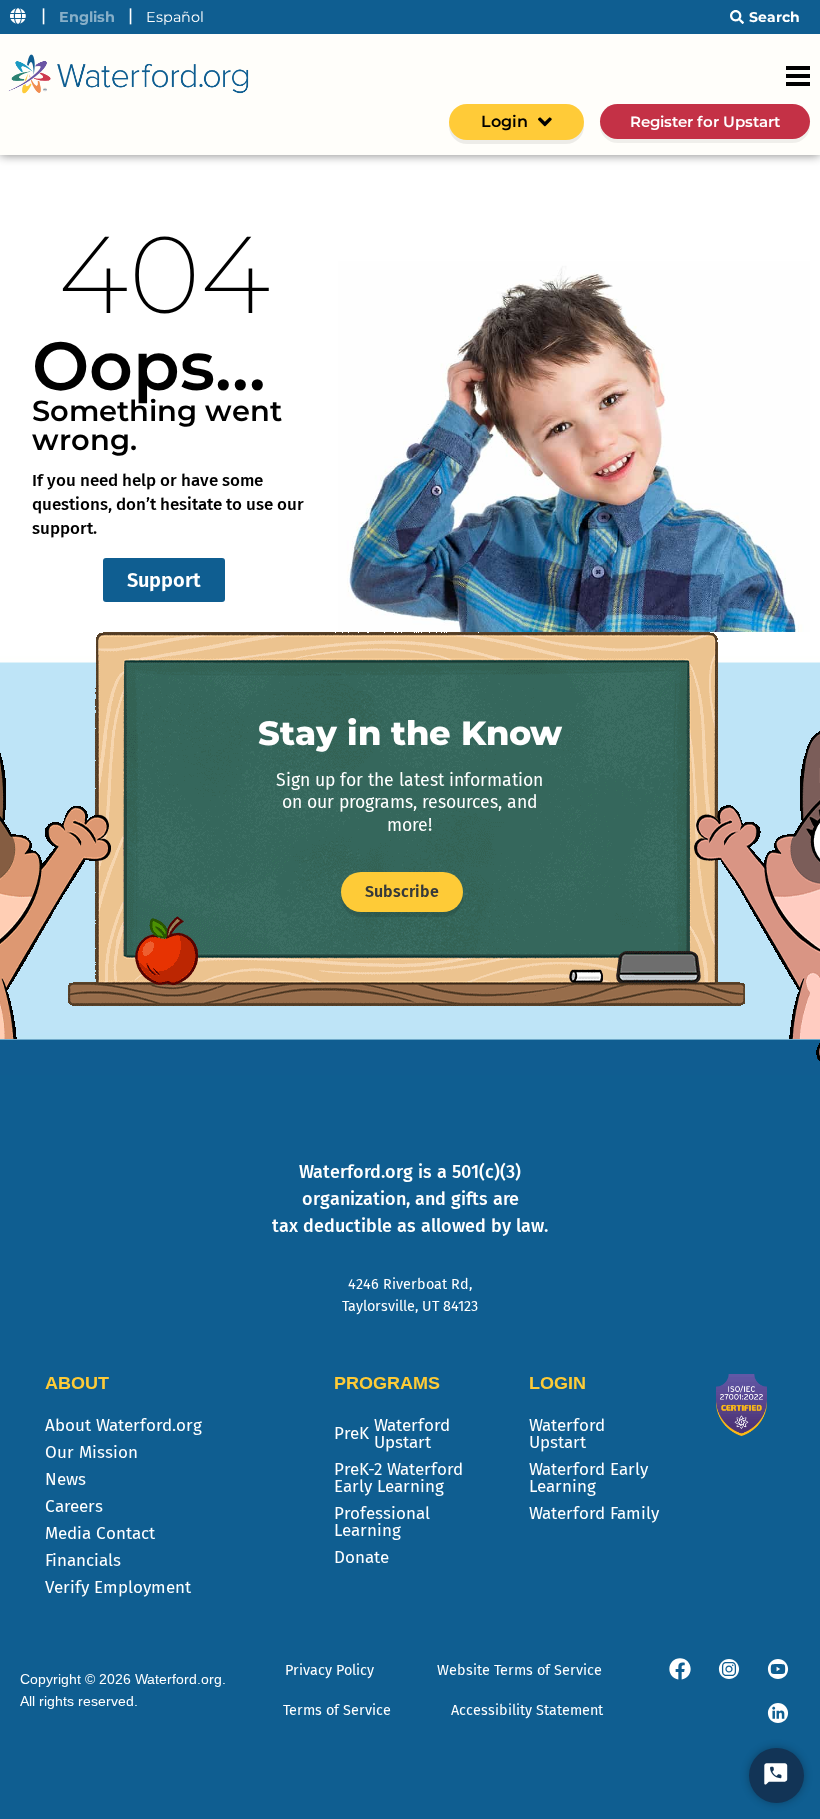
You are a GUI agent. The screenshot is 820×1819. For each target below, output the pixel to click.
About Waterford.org (123, 1425)
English (87, 17)
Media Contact (100, 1533)
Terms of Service (337, 1710)
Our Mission (91, 1452)
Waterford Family (594, 1513)
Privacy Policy (329, 1670)
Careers (74, 1506)
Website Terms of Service (519, 1670)
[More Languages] (18, 17)
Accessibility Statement (527, 1710)
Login (504, 121)
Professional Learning (382, 1522)
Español (175, 17)
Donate (361, 1557)
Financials (83, 1560)
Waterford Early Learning (588, 1478)
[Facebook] (680, 1669)
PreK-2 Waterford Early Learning (398, 1478)
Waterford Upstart (567, 1434)
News (65, 1479)
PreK (392, 1434)
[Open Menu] (798, 76)
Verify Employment (118, 1587)
